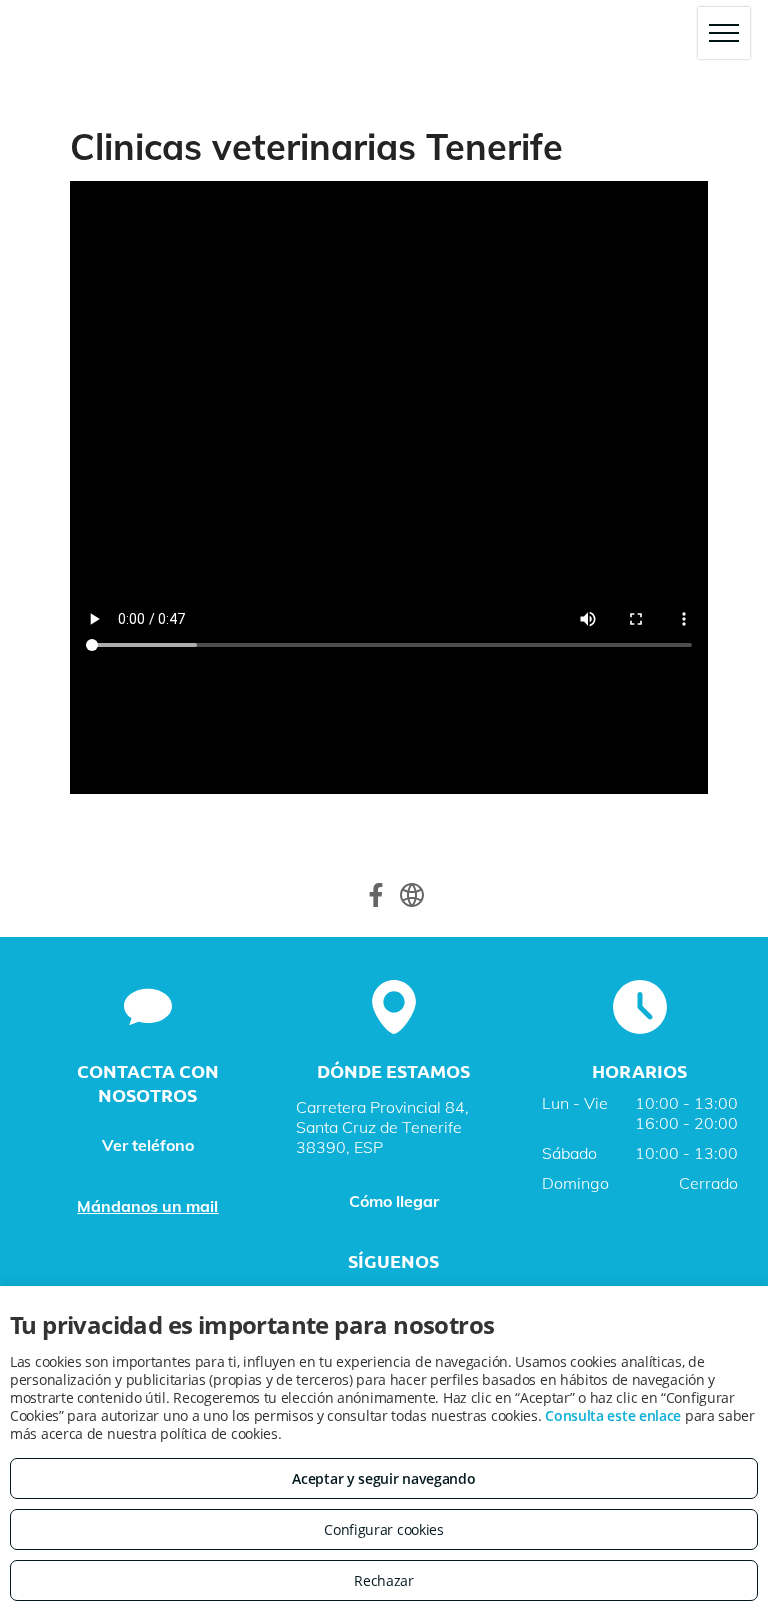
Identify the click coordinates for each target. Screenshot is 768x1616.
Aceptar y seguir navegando (383, 1478)
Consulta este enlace (613, 1415)
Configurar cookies (384, 1529)
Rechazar (384, 1580)
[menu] (724, 33)
